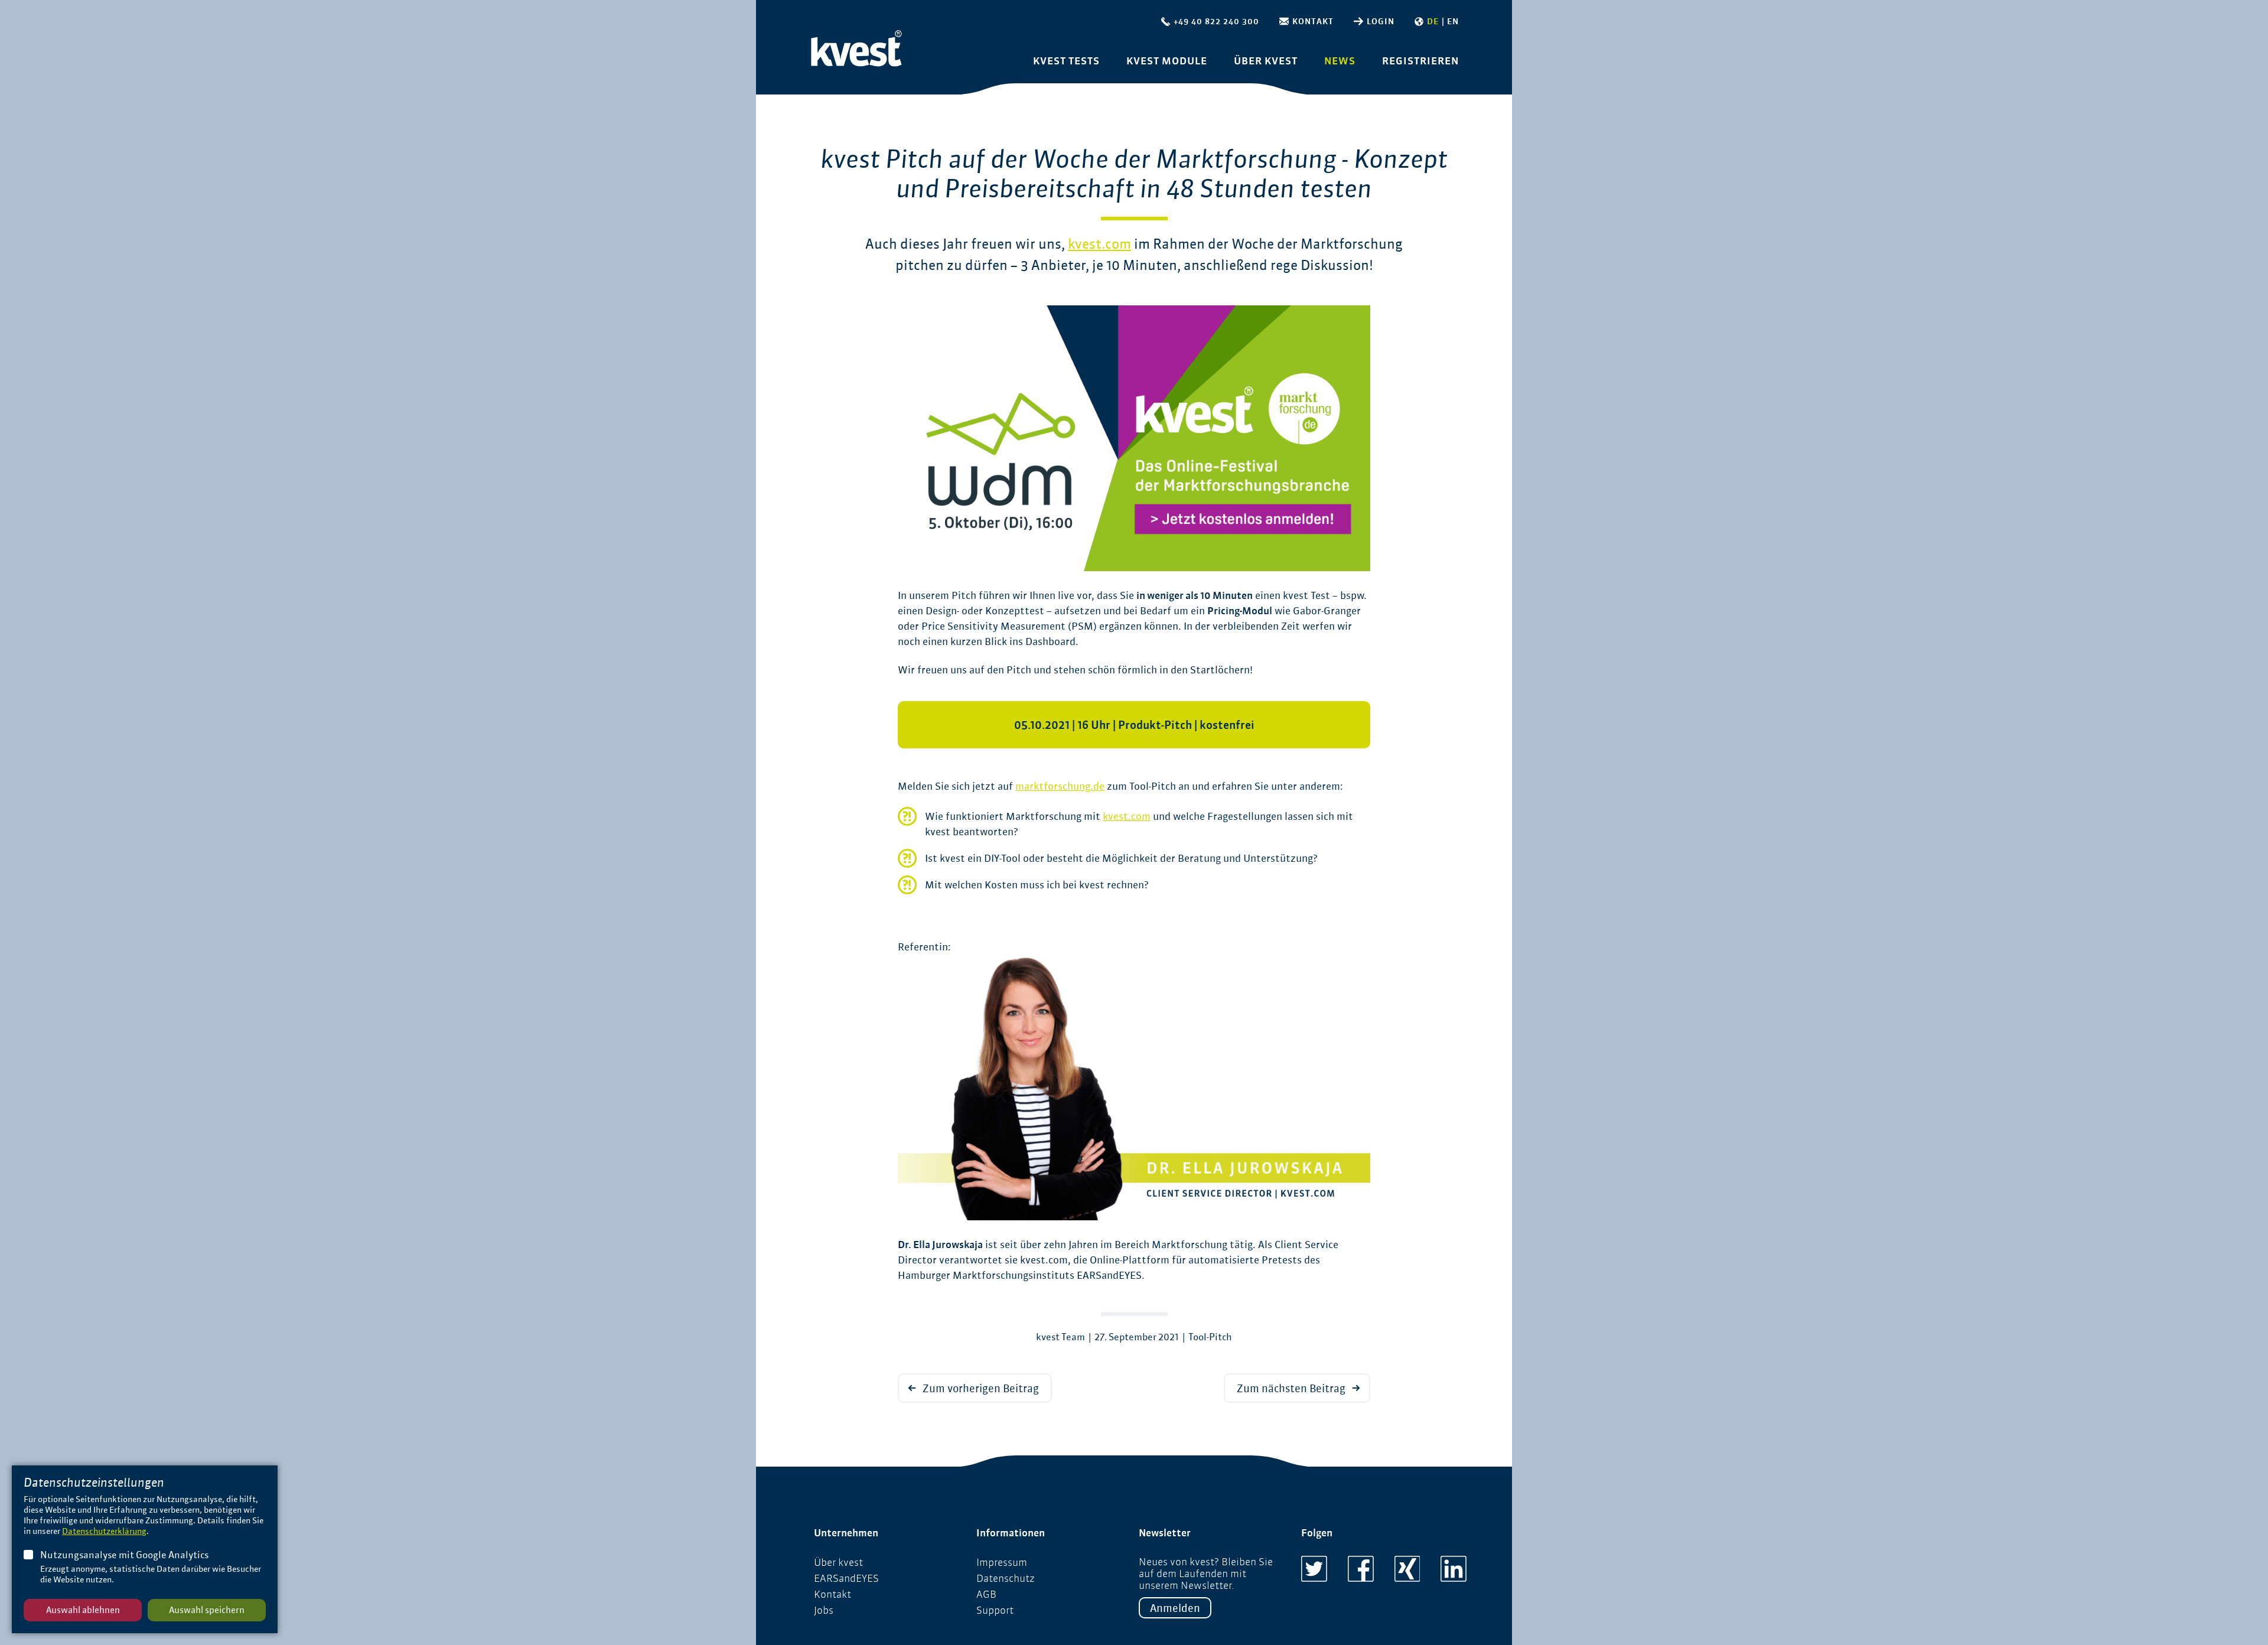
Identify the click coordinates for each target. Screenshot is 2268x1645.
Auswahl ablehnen (83, 1610)
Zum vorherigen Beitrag (981, 1388)
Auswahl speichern (207, 1610)
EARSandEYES (846, 1578)
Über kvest (1266, 61)
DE (1433, 22)
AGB (986, 1594)
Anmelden (1175, 1608)
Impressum (1002, 1562)
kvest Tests (1066, 61)
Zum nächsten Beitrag (1291, 1388)
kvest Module (1167, 61)
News (1340, 61)
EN (1453, 22)
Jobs (824, 1610)
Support (995, 1610)
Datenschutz (1006, 1578)
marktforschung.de (1060, 786)
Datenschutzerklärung (104, 1531)
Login (1381, 22)
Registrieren (1420, 61)
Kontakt (1313, 22)
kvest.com (1099, 244)
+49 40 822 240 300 (1216, 22)
